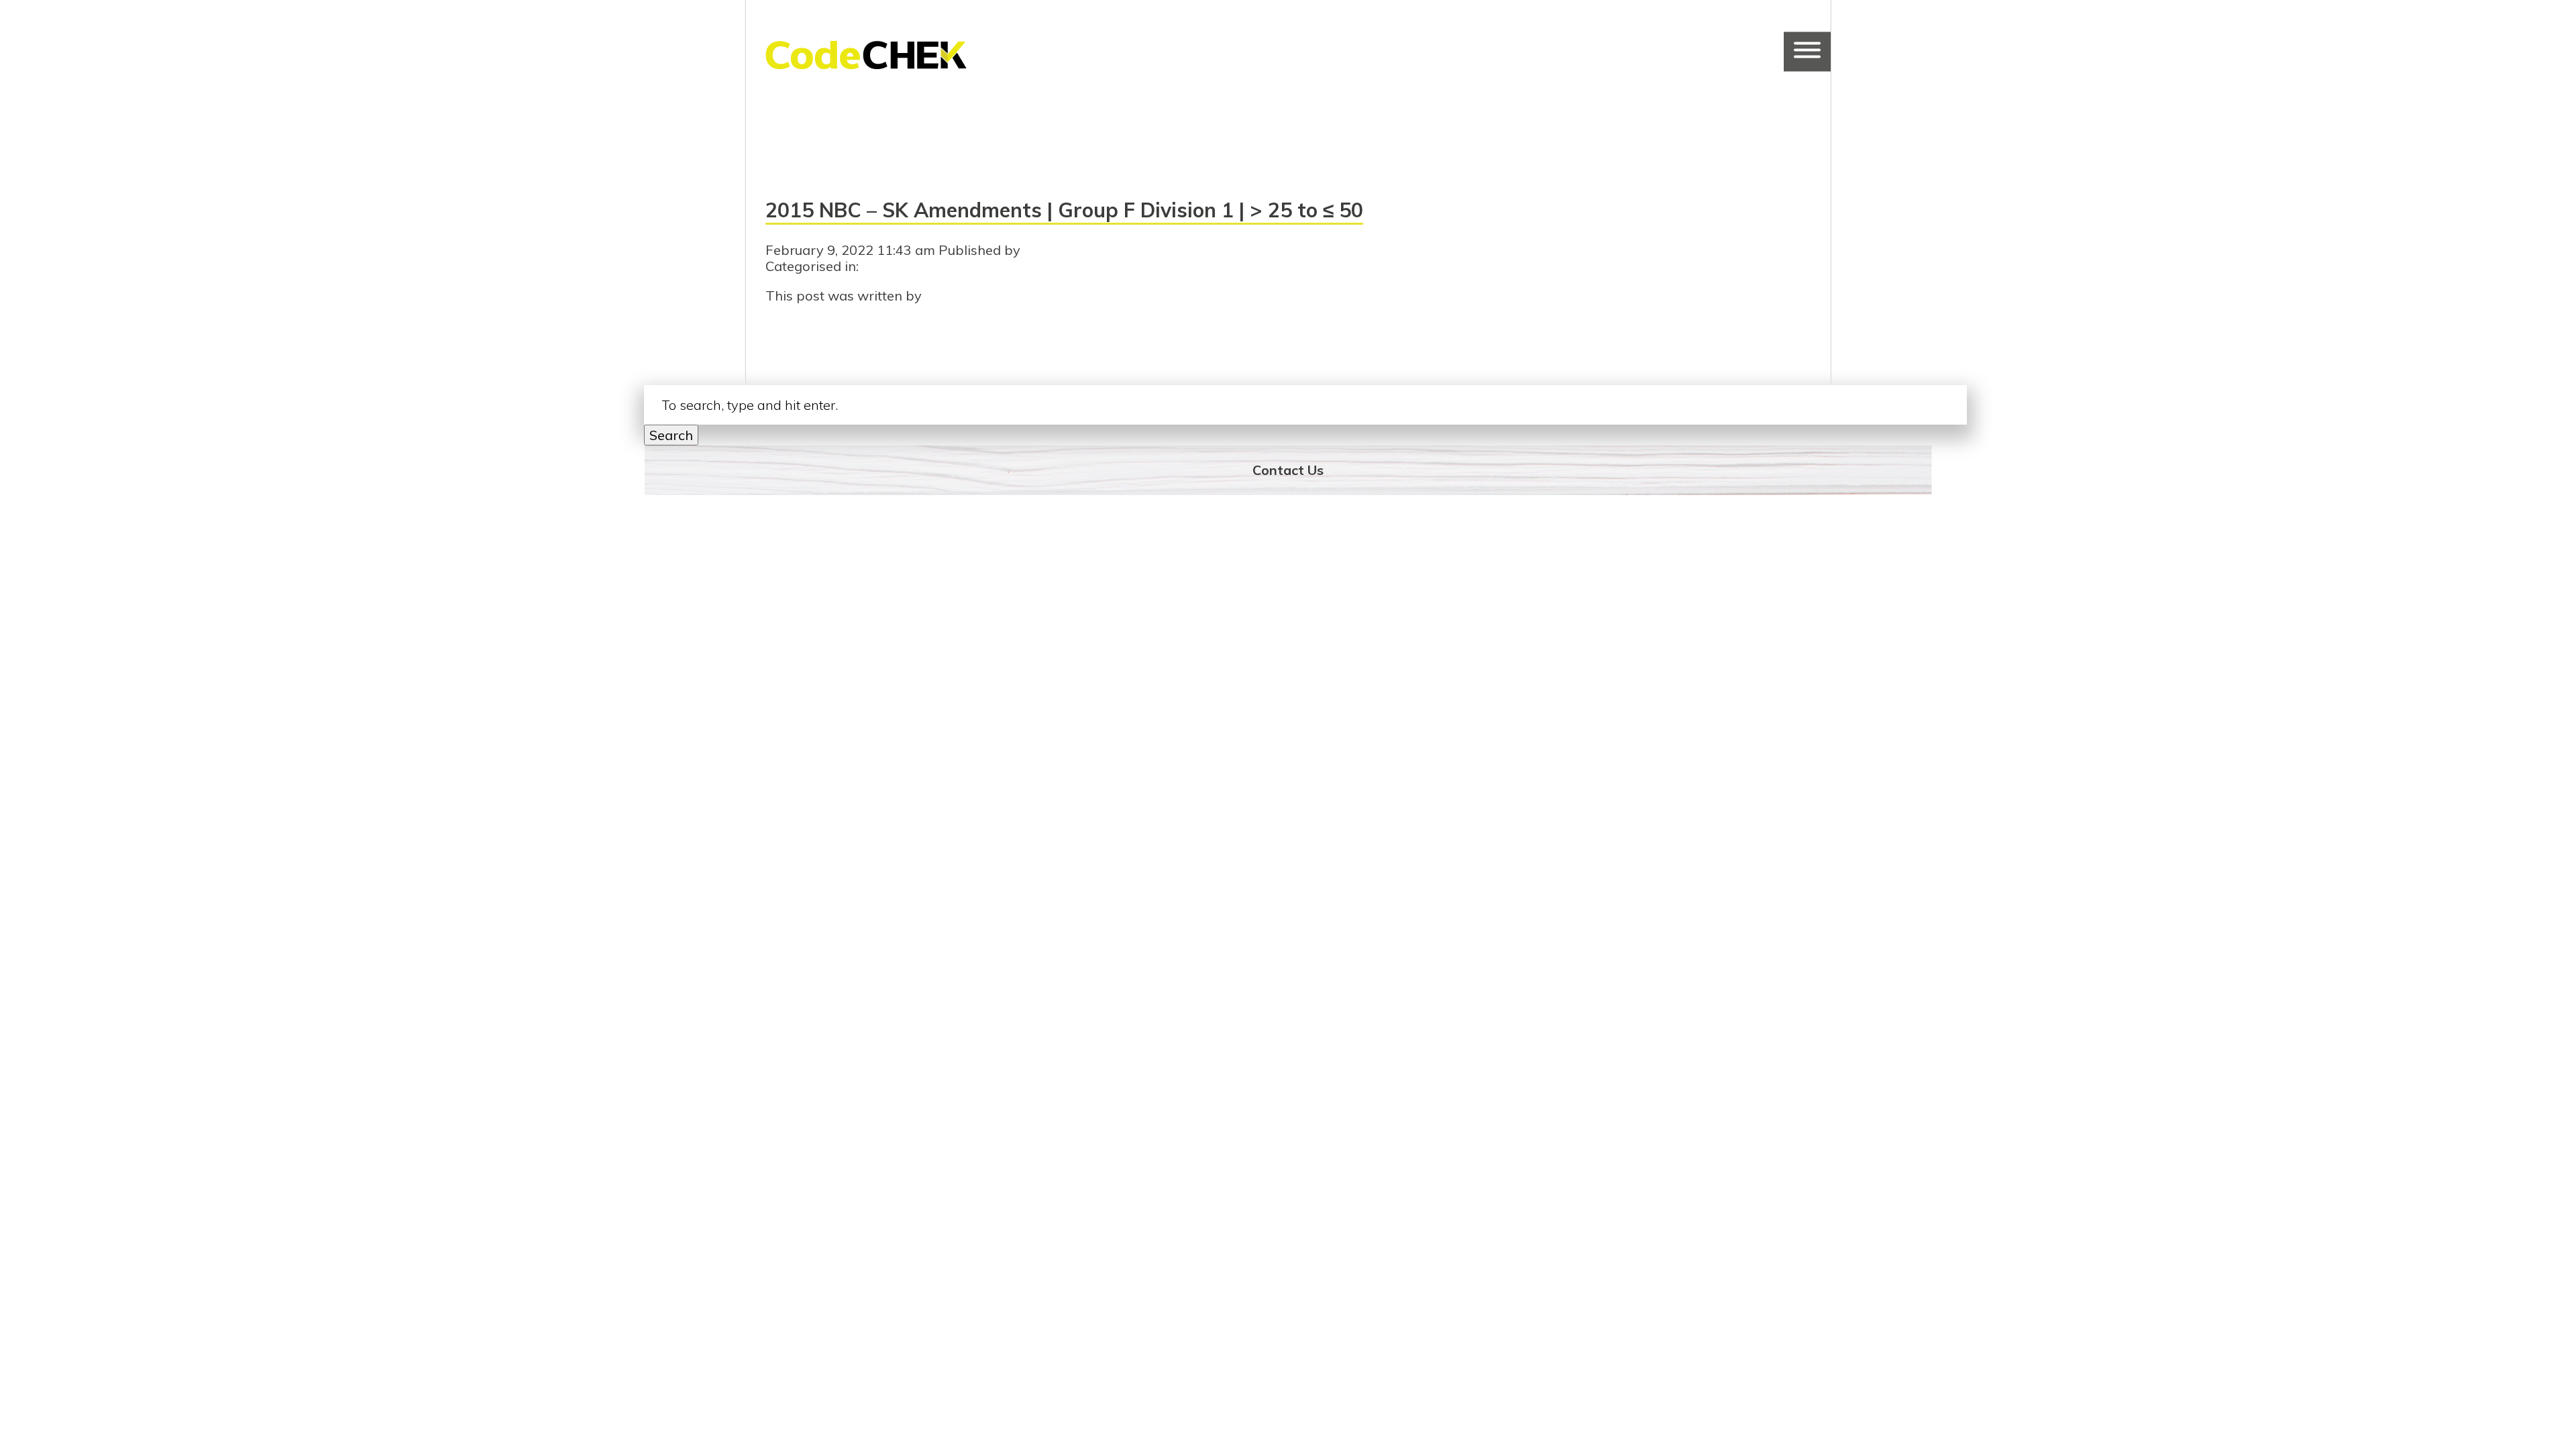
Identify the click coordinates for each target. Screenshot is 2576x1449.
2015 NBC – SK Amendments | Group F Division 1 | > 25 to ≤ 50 (1064, 210)
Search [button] (671, 435)
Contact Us (1288, 470)
